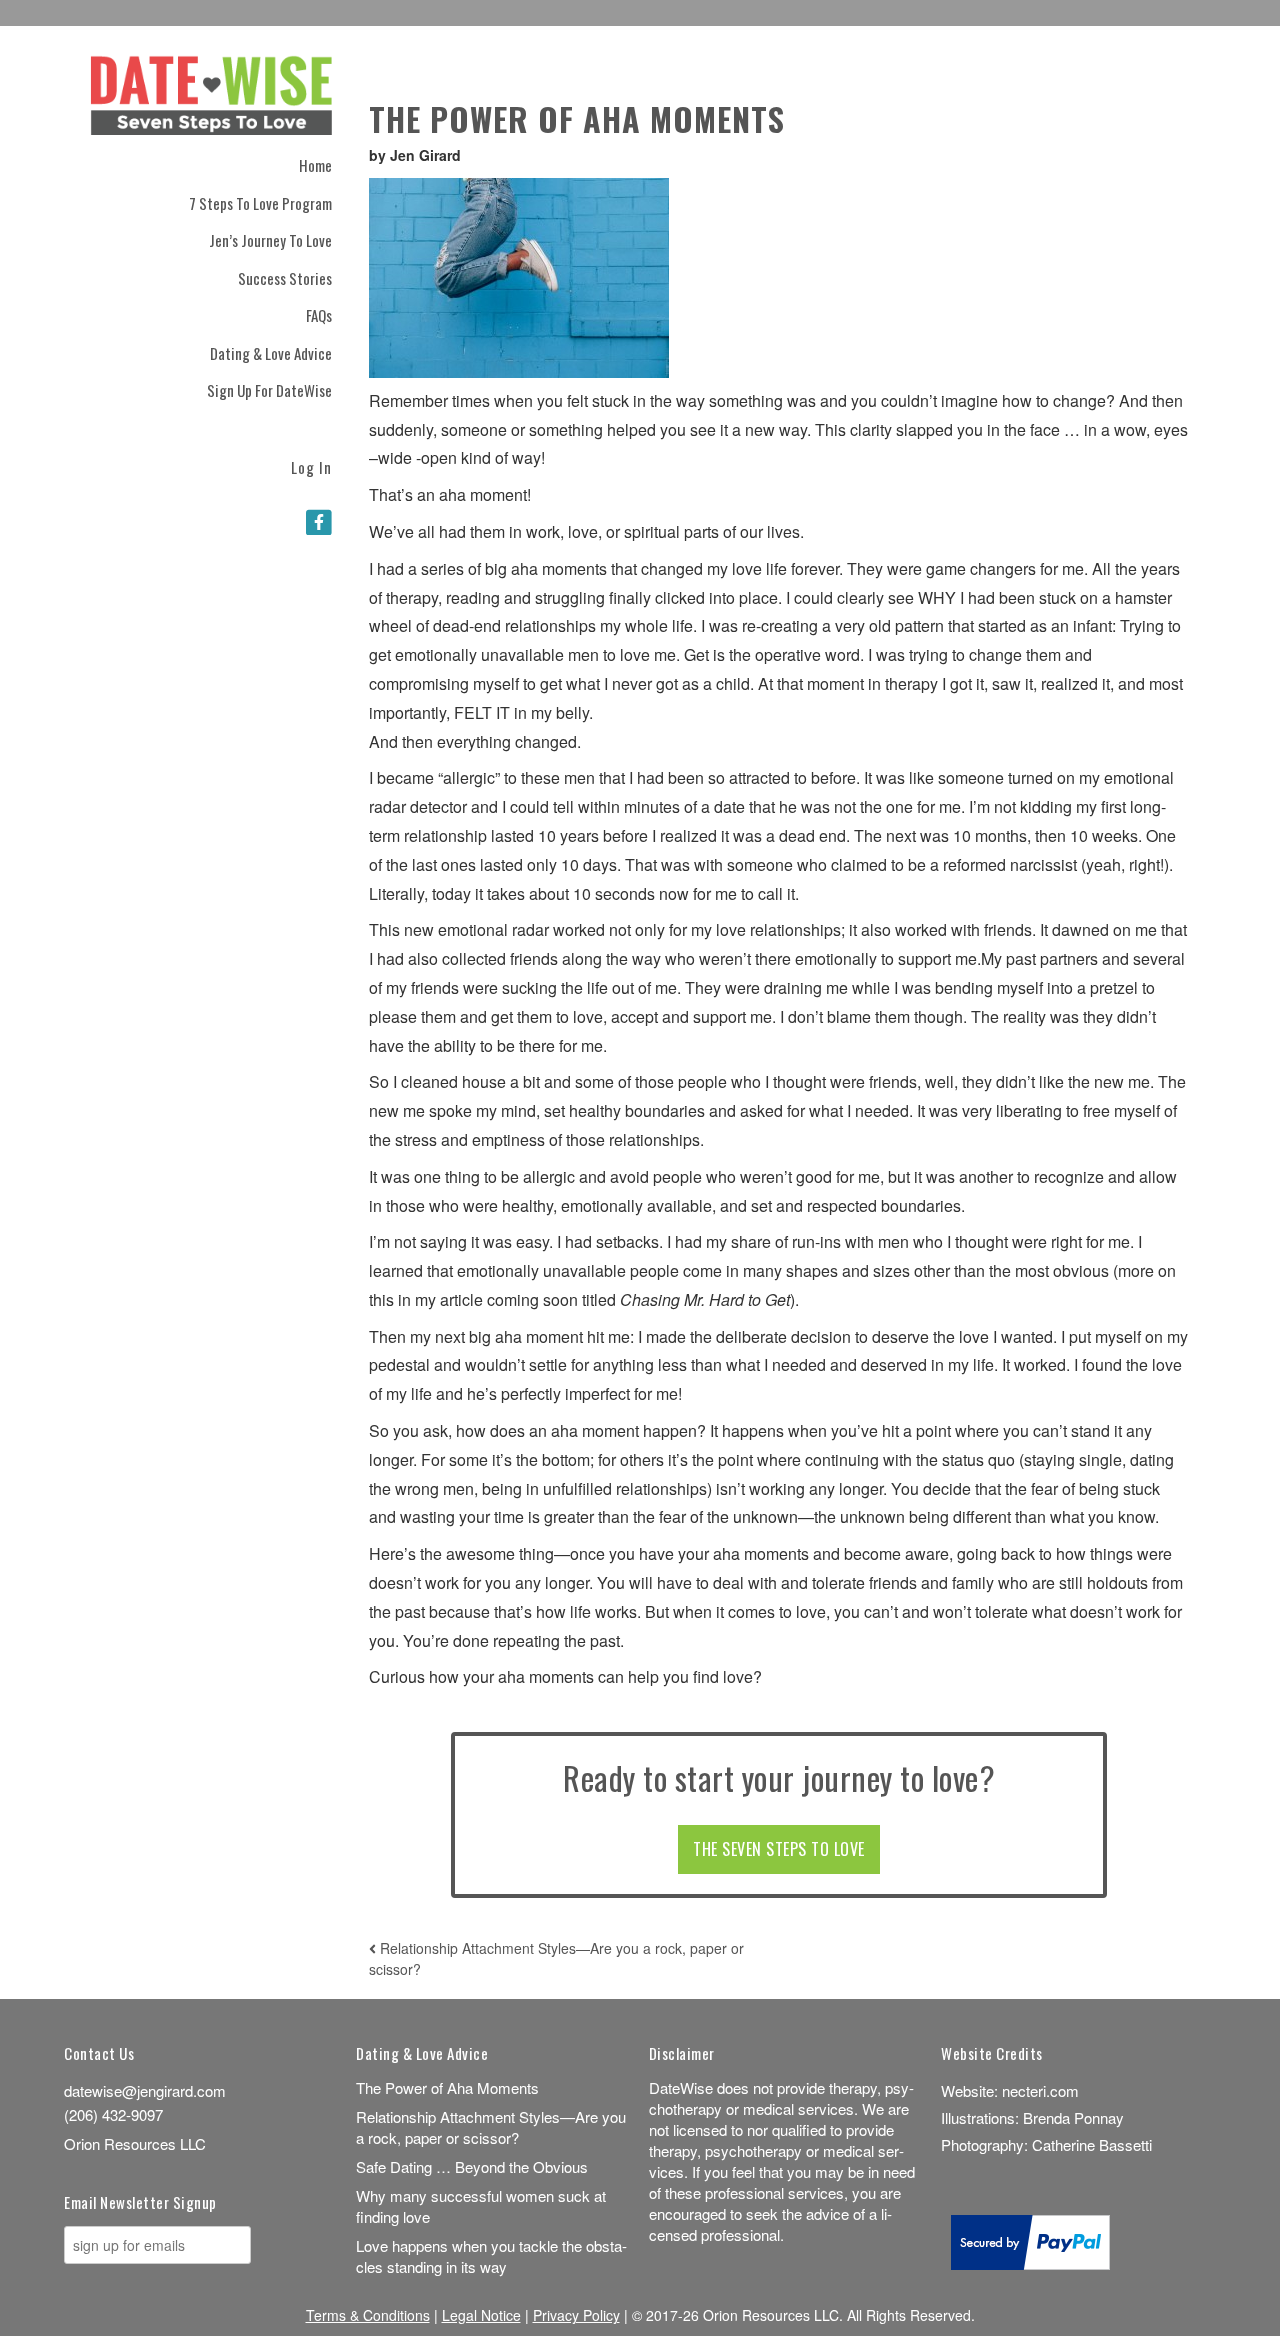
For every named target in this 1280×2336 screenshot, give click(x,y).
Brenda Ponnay (1073, 2117)
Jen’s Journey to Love (270, 240)
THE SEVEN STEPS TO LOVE (779, 1849)
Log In (311, 465)
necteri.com (1040, 2090)
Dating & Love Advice (271, 353)
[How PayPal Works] (1030, 2263)
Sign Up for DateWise (269, 390)
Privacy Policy (576, 2315)
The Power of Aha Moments (447, 2087)
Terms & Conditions (368, 2315)
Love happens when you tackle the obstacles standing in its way (491, 2256)
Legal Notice (481, 2315)
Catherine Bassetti (1092, 2144)
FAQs (319, 315)
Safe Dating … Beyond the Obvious (472, 2166)
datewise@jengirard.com (145, 2090)
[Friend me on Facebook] (319, 521)
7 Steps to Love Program (260, 203)
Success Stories (285, 278)
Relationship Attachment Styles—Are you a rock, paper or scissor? (491, 2127)
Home (315, 165)
